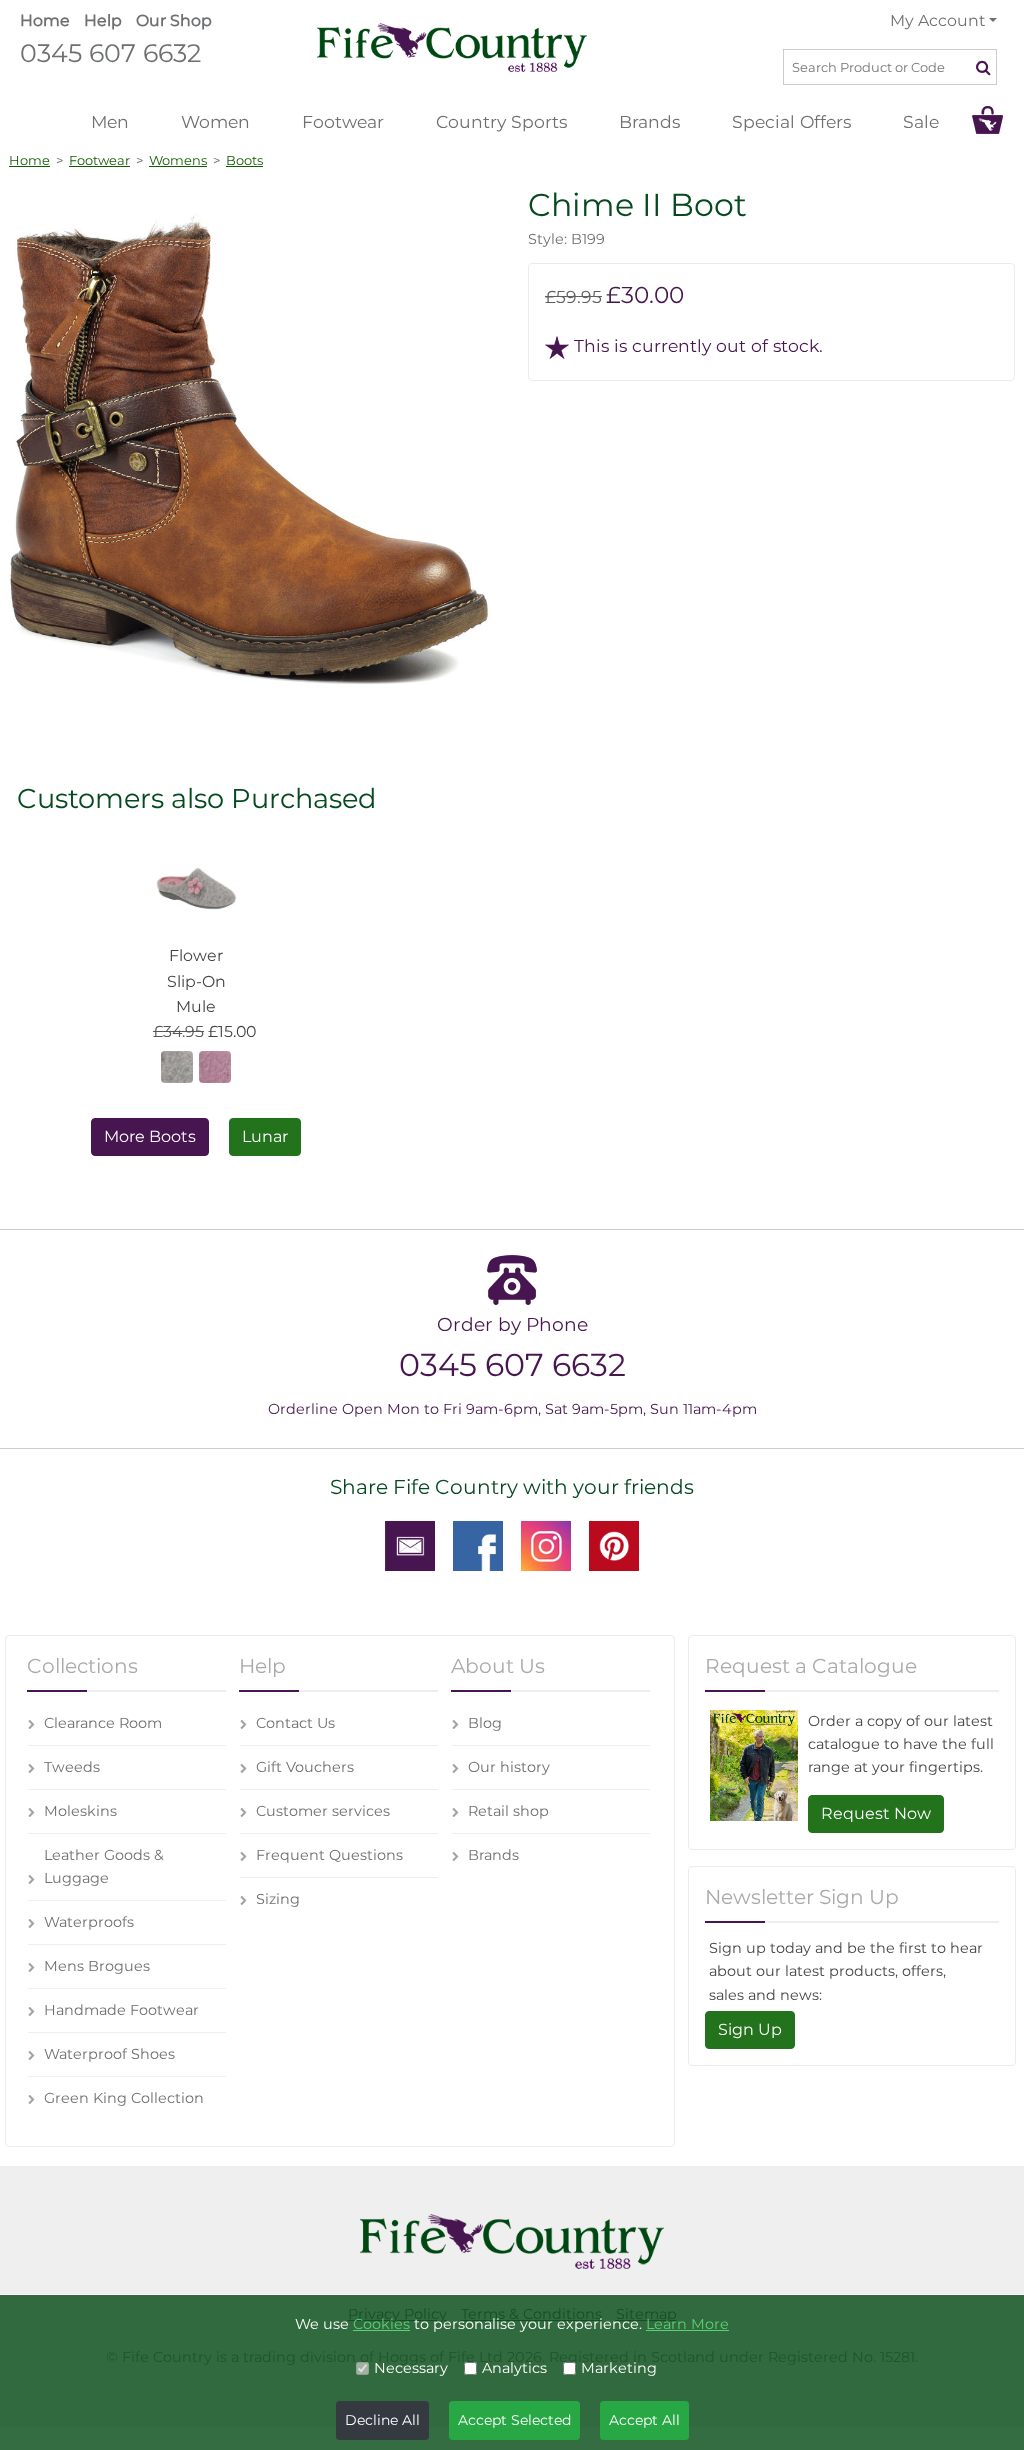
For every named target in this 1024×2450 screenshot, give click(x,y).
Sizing (278, 1899)
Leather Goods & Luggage (104, 1866)
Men (110, 121)
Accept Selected (514, 2420)
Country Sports (501, 121)
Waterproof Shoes (109, 2054)
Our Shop (174, 20)
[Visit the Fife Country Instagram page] (546, 1545)
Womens (178, 160)
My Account (937, 20)
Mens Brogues (97, 1966)
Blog (485, 1723)
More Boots (150, 1136)
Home (45, 20)
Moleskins (80, 1811)
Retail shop (508, 1811)
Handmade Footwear (121, 2010)
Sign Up (750, 2029)
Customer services (323, 1811)
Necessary (411, 2368)
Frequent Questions (329, 1855)
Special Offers (791, 121)
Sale (921, 121)
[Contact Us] (410, 1545)
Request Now (876, 1813)
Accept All (644, 2420)
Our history (509, 1767)
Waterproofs (89, 1922)
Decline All (382, 2420)
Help (103, 20)
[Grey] (177, 1065)
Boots (244, 160)
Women (215, 121)
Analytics (514, 2368)
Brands (649, 121)
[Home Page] (452, 46)
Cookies (381, 2324)
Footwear (343, 121)
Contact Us (295, 1723)
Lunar (265, 1136)
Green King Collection (124, 2098)
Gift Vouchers (305, 1767)
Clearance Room (103, 1723)
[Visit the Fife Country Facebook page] (478, 1545)
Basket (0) (987, 120)
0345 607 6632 (110, 52)
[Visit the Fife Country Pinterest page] (614, 1545)
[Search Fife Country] (985, 67)
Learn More (687, 2324)
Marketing (619, 2368)
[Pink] (215, 1065)
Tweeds (72, 1767)
